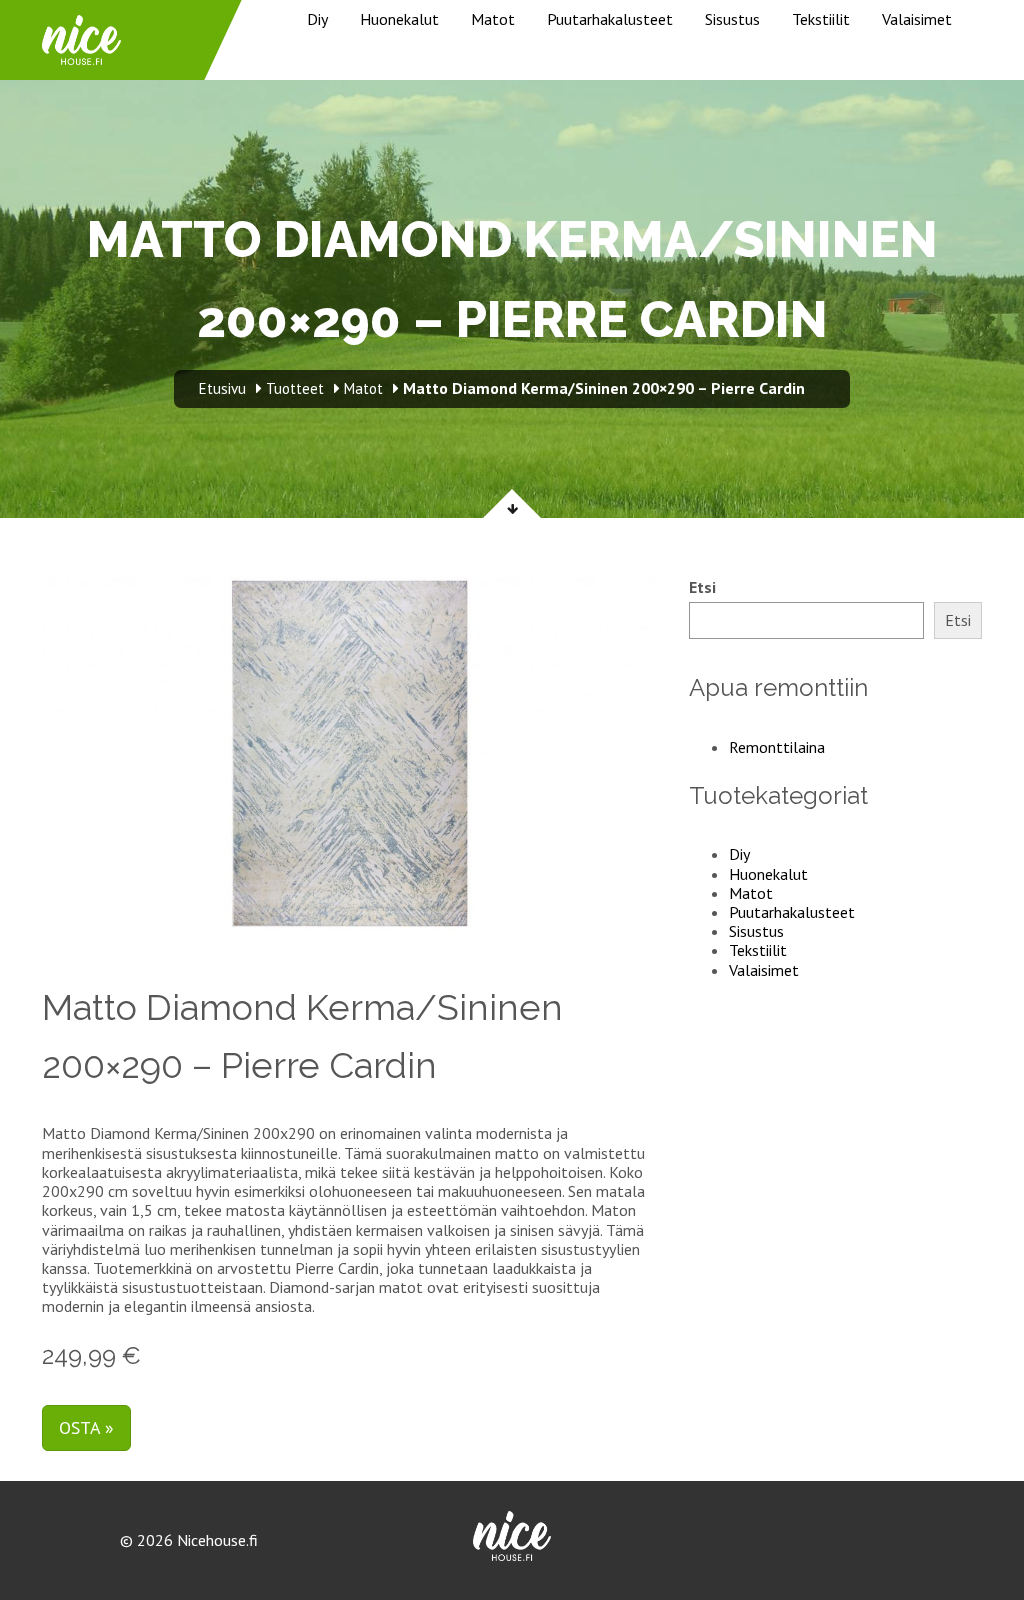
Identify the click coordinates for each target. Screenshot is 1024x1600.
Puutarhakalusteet (610, 19)
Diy (317, 19)
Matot (493, 19)
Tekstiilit (821, 19)
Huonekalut (399, 19)
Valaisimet (917, 19)
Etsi (702, 587)
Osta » (86, 1427)
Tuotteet (295, 388)
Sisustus (732, 19)
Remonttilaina (777, 747)
